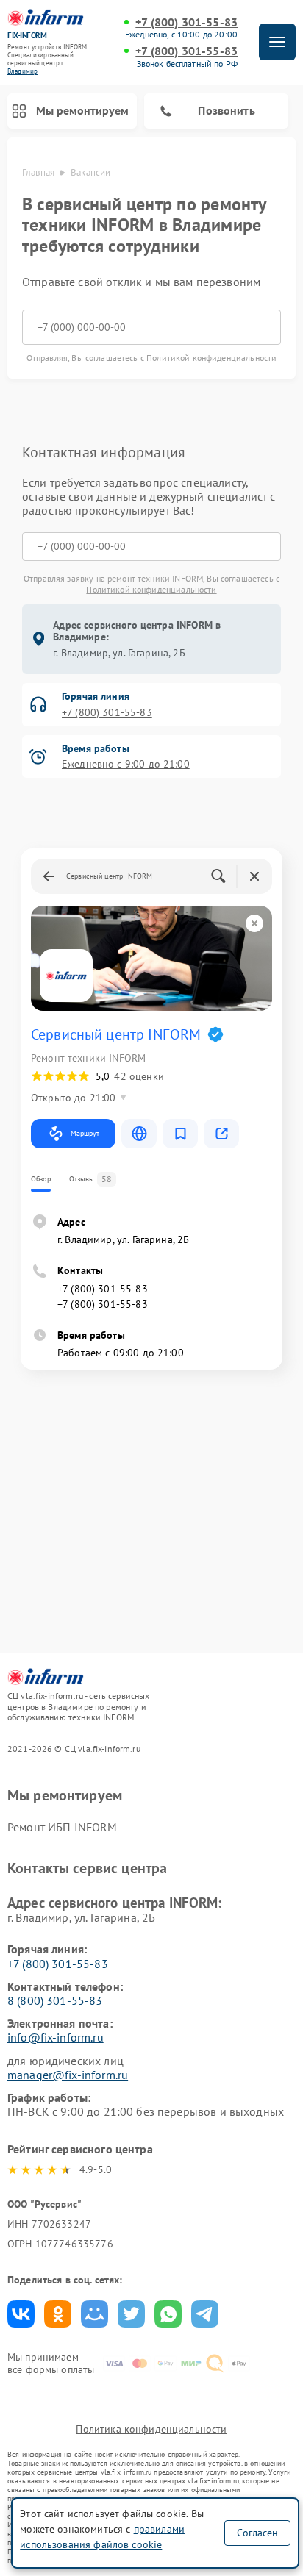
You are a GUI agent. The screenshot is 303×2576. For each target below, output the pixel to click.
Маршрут (85, 1133)
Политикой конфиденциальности (211, 358)
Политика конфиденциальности (151, 2429)
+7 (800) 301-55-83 (186, 22)
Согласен (257, 2533)
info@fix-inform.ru (56, 2037)
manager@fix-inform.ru (68, 2075)
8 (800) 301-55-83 (55, 2000)
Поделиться (21, 2314)
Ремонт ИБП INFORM (63, 1827)
